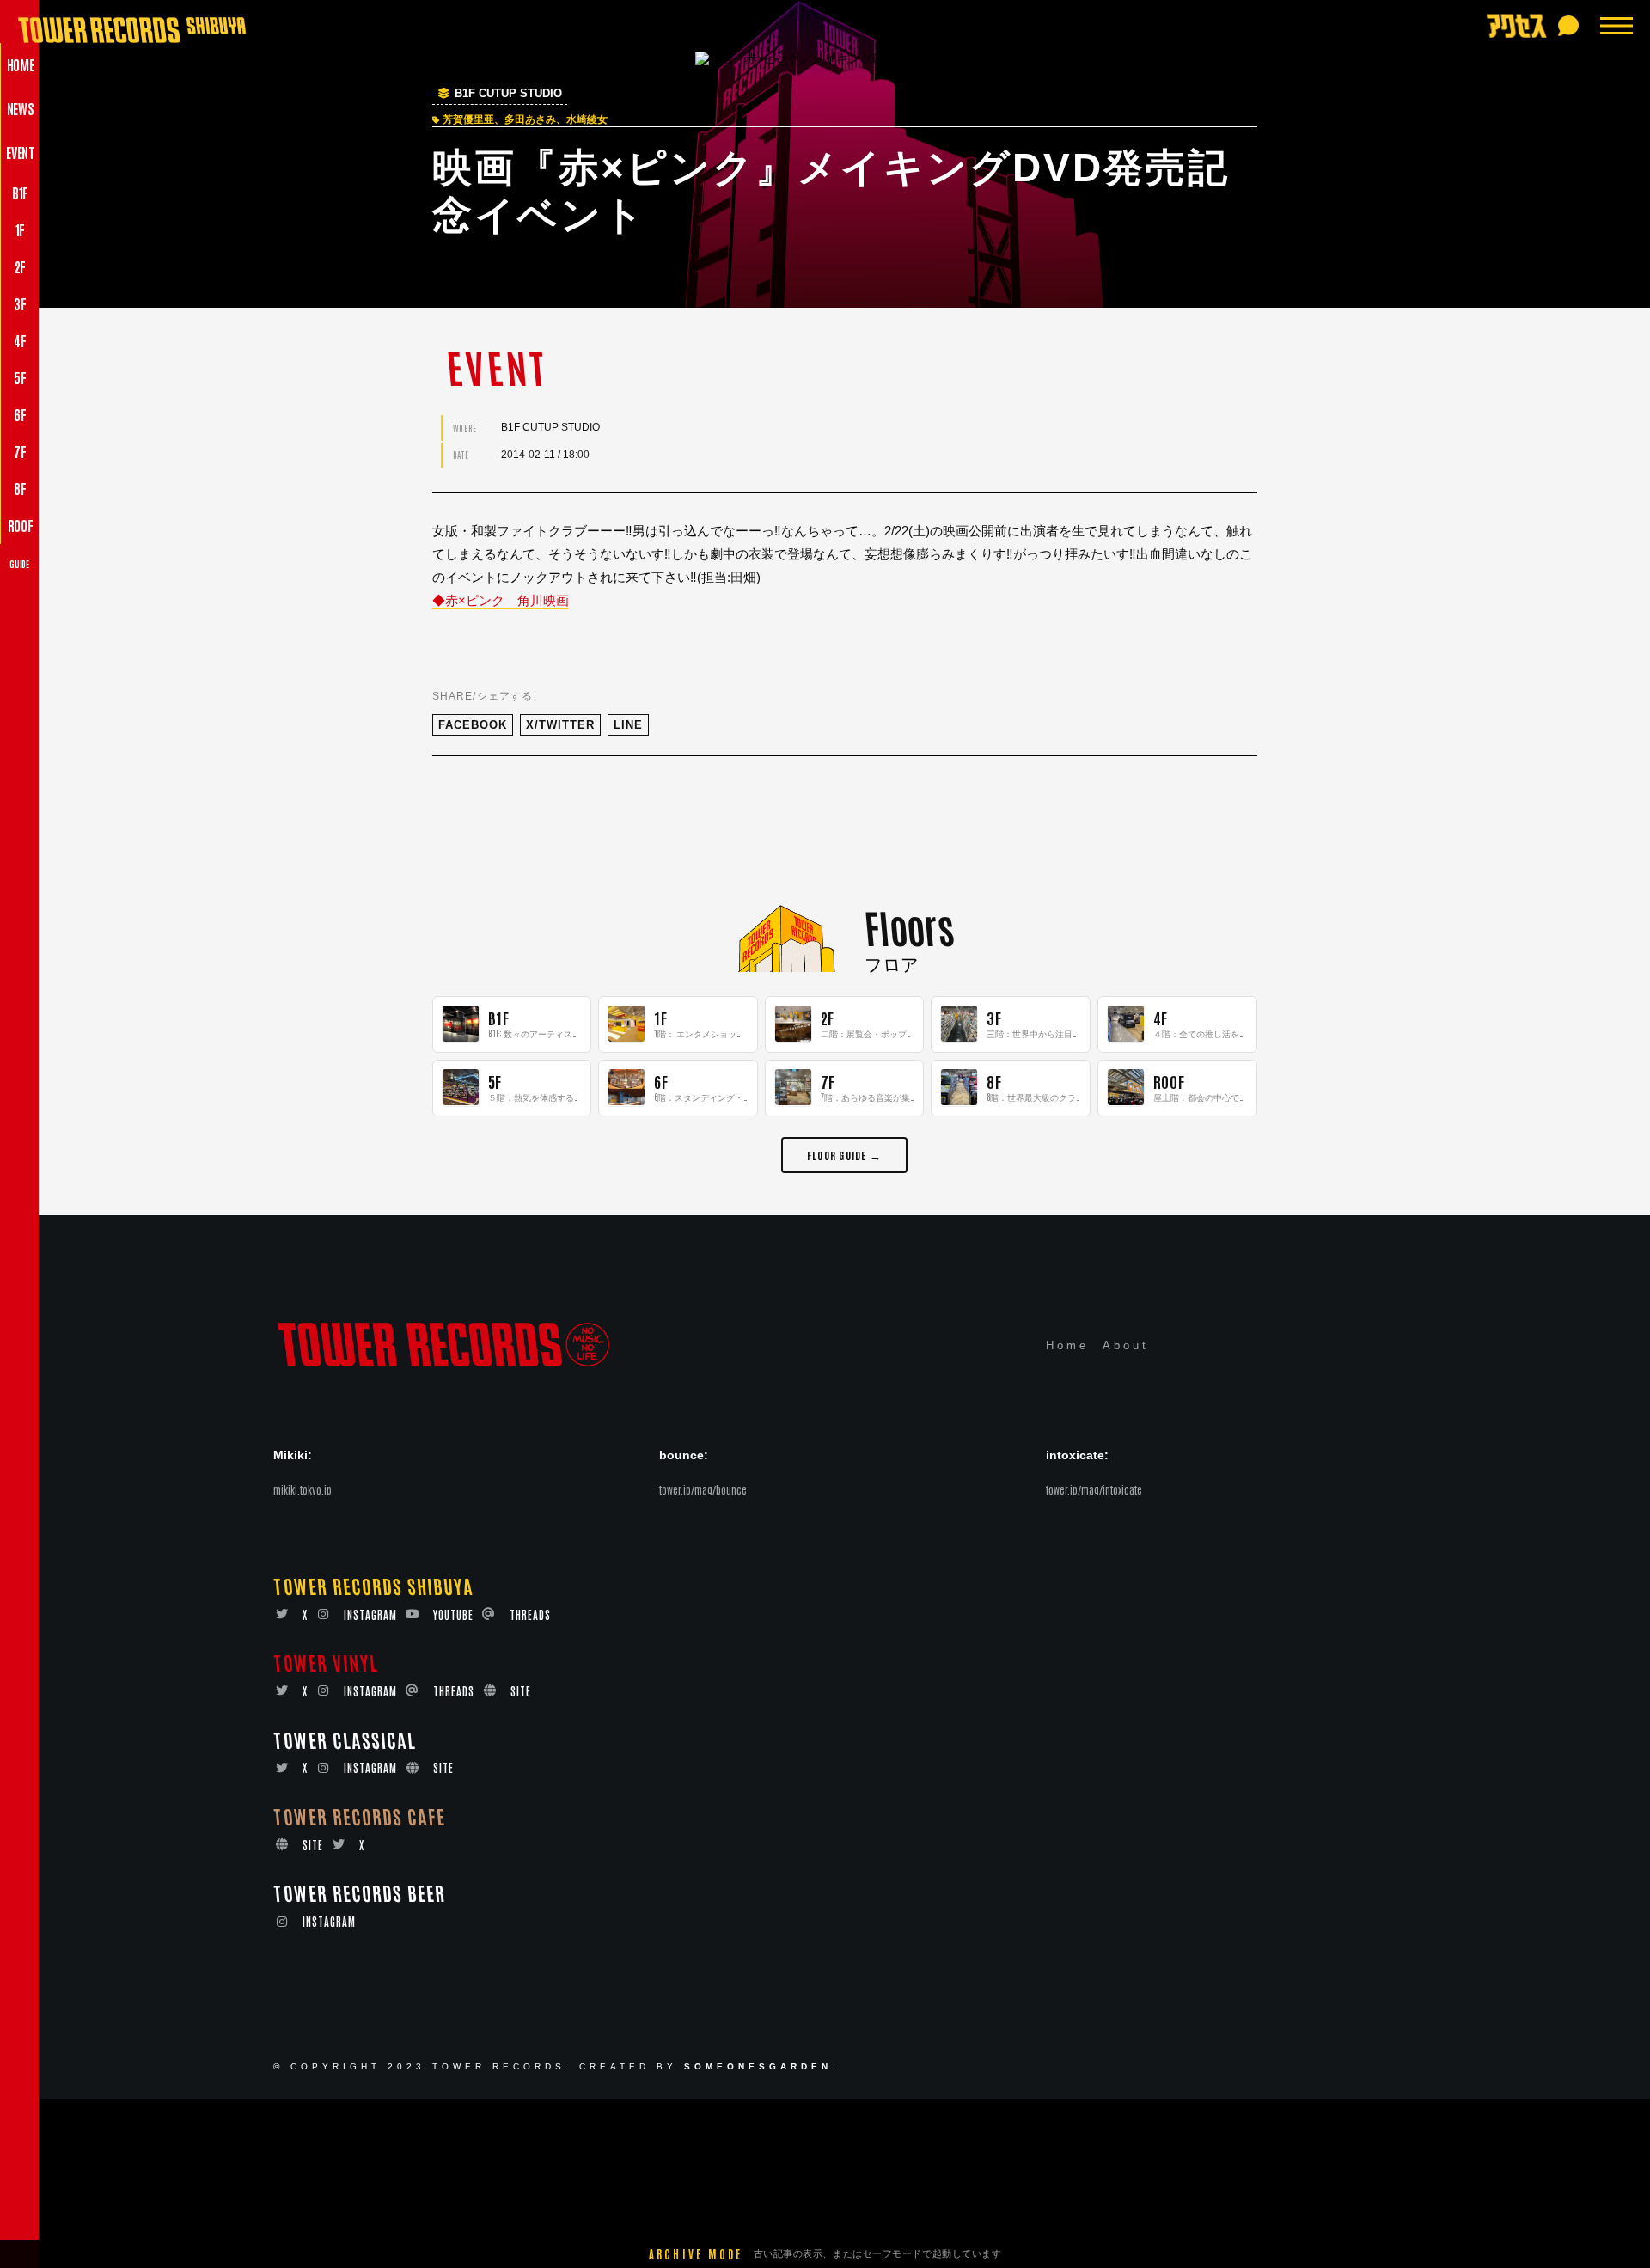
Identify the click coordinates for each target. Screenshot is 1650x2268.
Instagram (370, 1614)
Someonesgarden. (761, 2067)
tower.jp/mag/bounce (703, 1490)
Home (1067, 1346)
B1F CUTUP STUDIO (508, 94)
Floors (909, 926)
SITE (521, 1692)
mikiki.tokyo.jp (302, 1490)
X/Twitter (560, 725)
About (1126, 1346)
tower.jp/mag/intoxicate (1094, 1490)
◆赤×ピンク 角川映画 (501, 600)
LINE (628, 725)
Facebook (473, 725)
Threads (530, 1614)
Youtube (453, 1614)
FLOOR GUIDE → (844, 1154)
